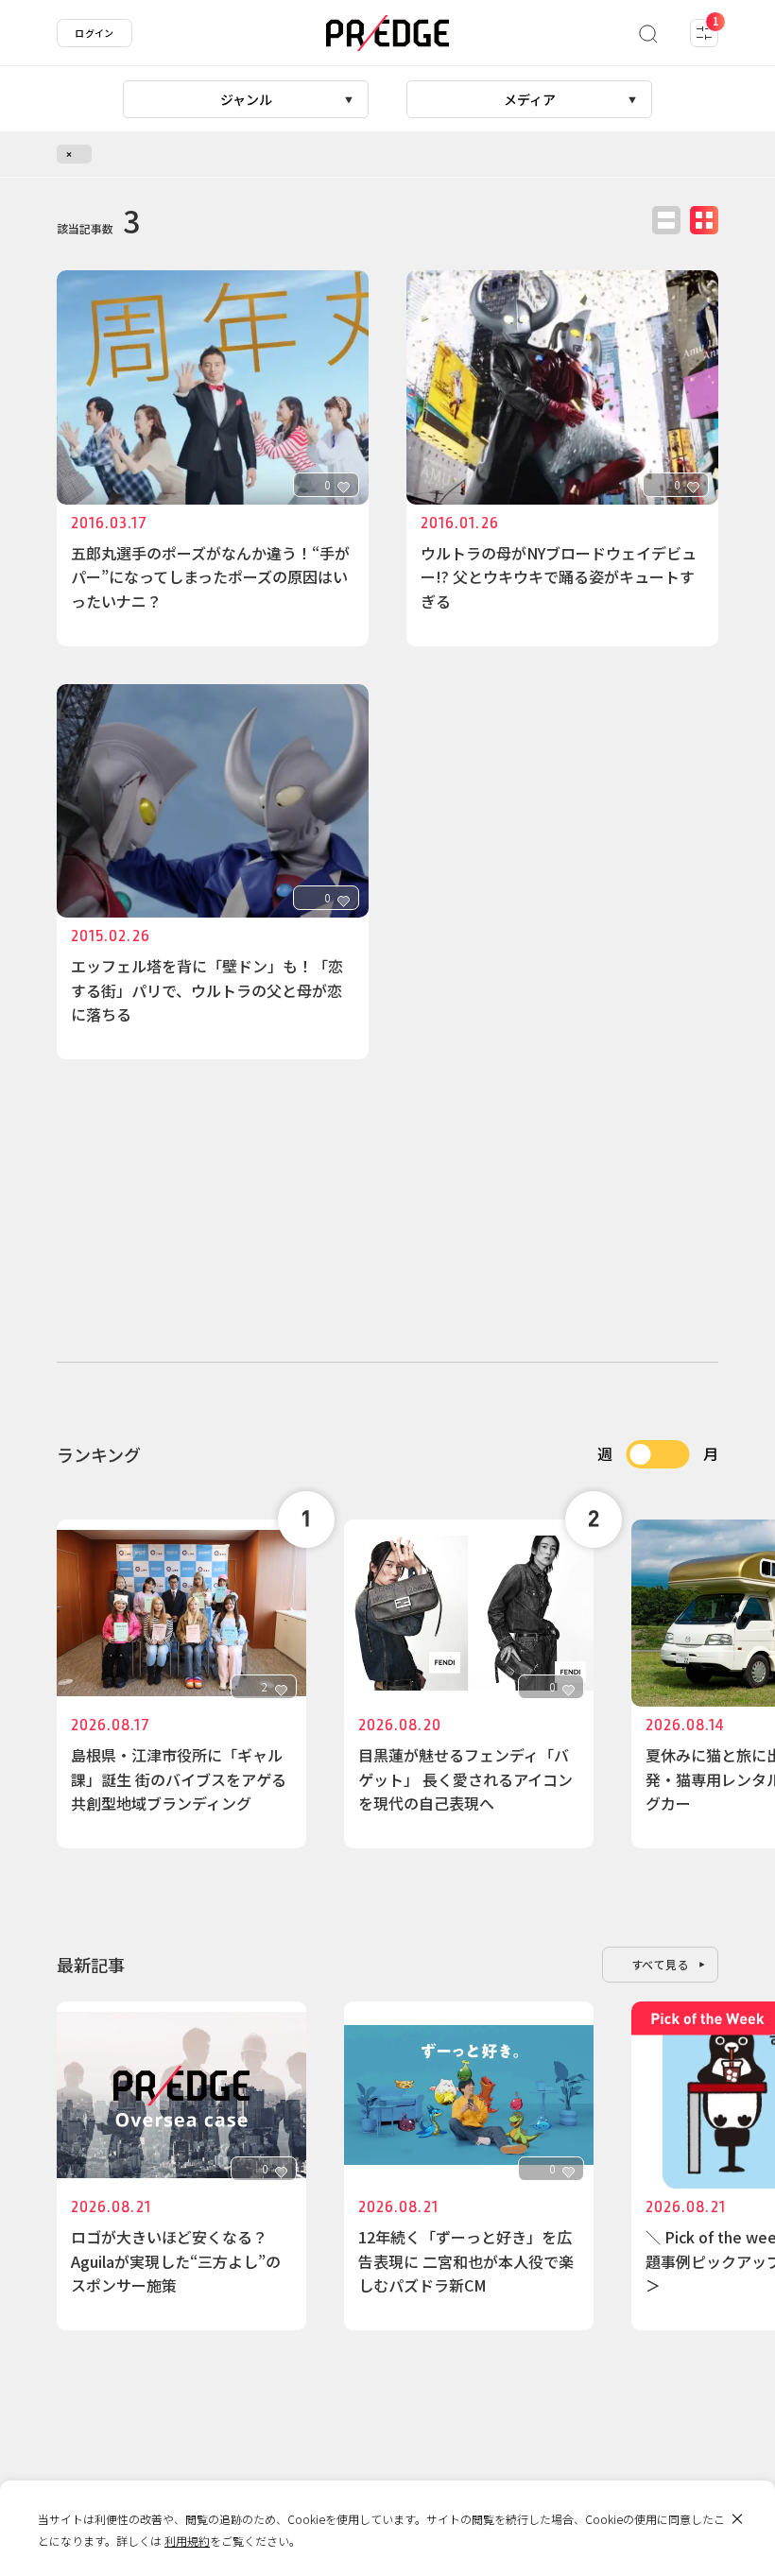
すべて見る (661, 1964)
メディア (530, 99)
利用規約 (187, 2541)
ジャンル (246, 99)
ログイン (95, 33)
